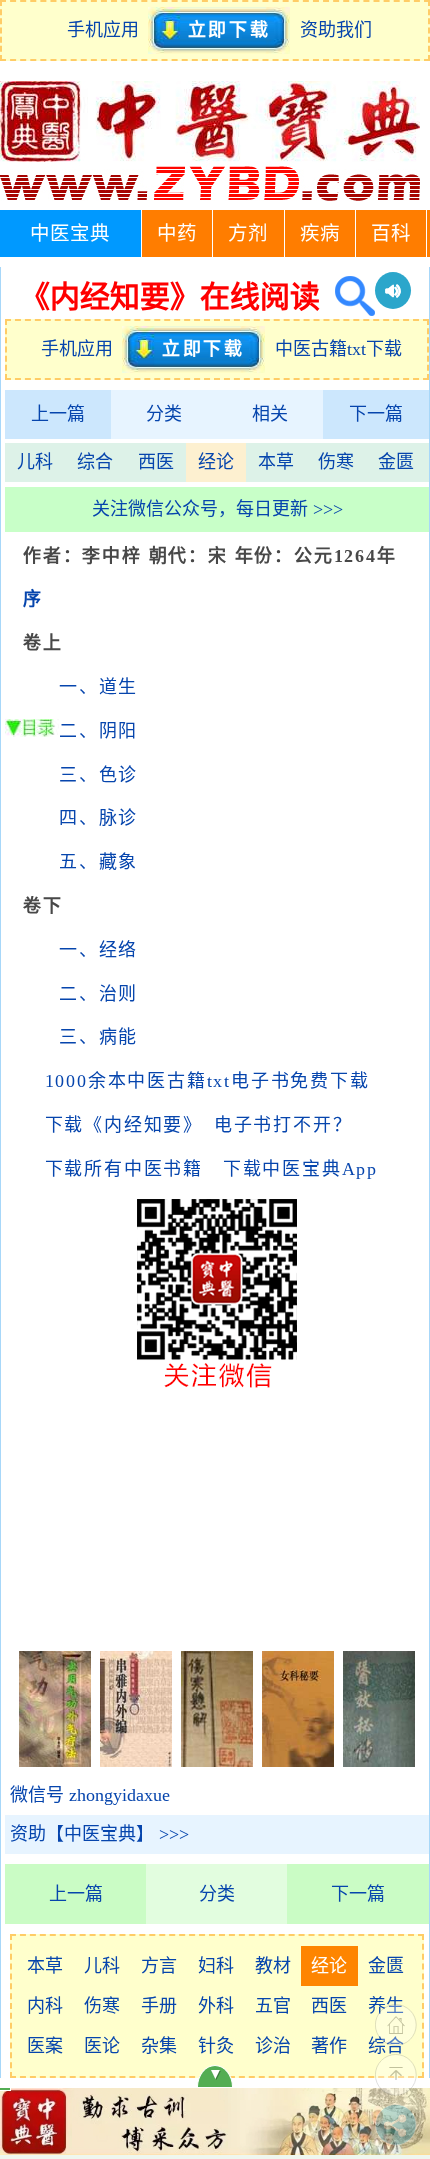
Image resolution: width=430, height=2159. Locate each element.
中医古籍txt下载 (338, 349)
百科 (391, 233)
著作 (329, 2046)
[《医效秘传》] (379, 1761)
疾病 (320, 233)
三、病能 (98, 1037)
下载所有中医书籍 (124, 1169)
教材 (273, 1966)
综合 (95, 462)
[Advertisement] (217, 1517)
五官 (273, 2006)
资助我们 (336, 30)
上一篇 (58, 414)
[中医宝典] (210, 196)
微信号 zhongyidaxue (90, 1795)
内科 (45, 2006)
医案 (45, 2046)
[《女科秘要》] (298, 1761)
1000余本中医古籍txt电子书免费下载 (207, 1081)
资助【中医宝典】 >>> (99, 1834)
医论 (102, 2046)
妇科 (216, 1966)
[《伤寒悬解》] (217, 1761)
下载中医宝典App (300, 1169)
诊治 (273, 2046)
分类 (164, 414)
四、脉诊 (98, 818)
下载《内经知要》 (119, 1125)
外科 (216, 2006)
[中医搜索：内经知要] (347, 296)
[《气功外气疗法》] (55, 1761)
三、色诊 (98, 775)
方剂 (248, 233)
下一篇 (376, 414)
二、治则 (98, 994)
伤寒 (336, 462)
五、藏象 (98, 862)
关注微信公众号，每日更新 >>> (217, 509)
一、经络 (98, 950)
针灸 (216, 2046)
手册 (159, 2006)
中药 (177, 233)
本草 (276, 462)
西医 (156, 462)
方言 (159, 1966)
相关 (270, 414)
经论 (216, 462)
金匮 (396, 462)
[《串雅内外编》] (136, 1761)
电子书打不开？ (283, 1125)
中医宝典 (70, 233)
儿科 (35, 462)
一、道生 (98, 687)
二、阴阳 (98, 731)
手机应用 (107, 30)
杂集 (159, 2046)
